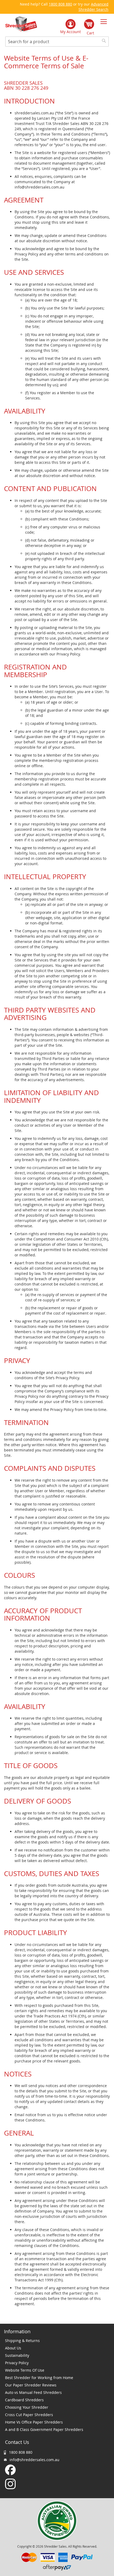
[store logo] (21, 24)
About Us (13, 2348)
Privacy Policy (17, 2363)
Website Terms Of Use (25, 2370)
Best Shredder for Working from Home (39, 2378)
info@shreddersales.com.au (34, 2460)
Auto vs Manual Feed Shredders (33, 2392)
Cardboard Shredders (24, 2400)
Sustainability (17, 2355)
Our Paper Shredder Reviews (31, 2385)
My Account (71, 32)
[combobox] (57, 42)
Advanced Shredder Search (93, 7)
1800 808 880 (60, 4)
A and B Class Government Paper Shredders (44, 2429)
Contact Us (17, 2442)
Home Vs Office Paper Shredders (34, 2422)
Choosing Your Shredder (27, 2407)
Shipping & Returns (22, 2341)
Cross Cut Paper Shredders (29, 2415)
